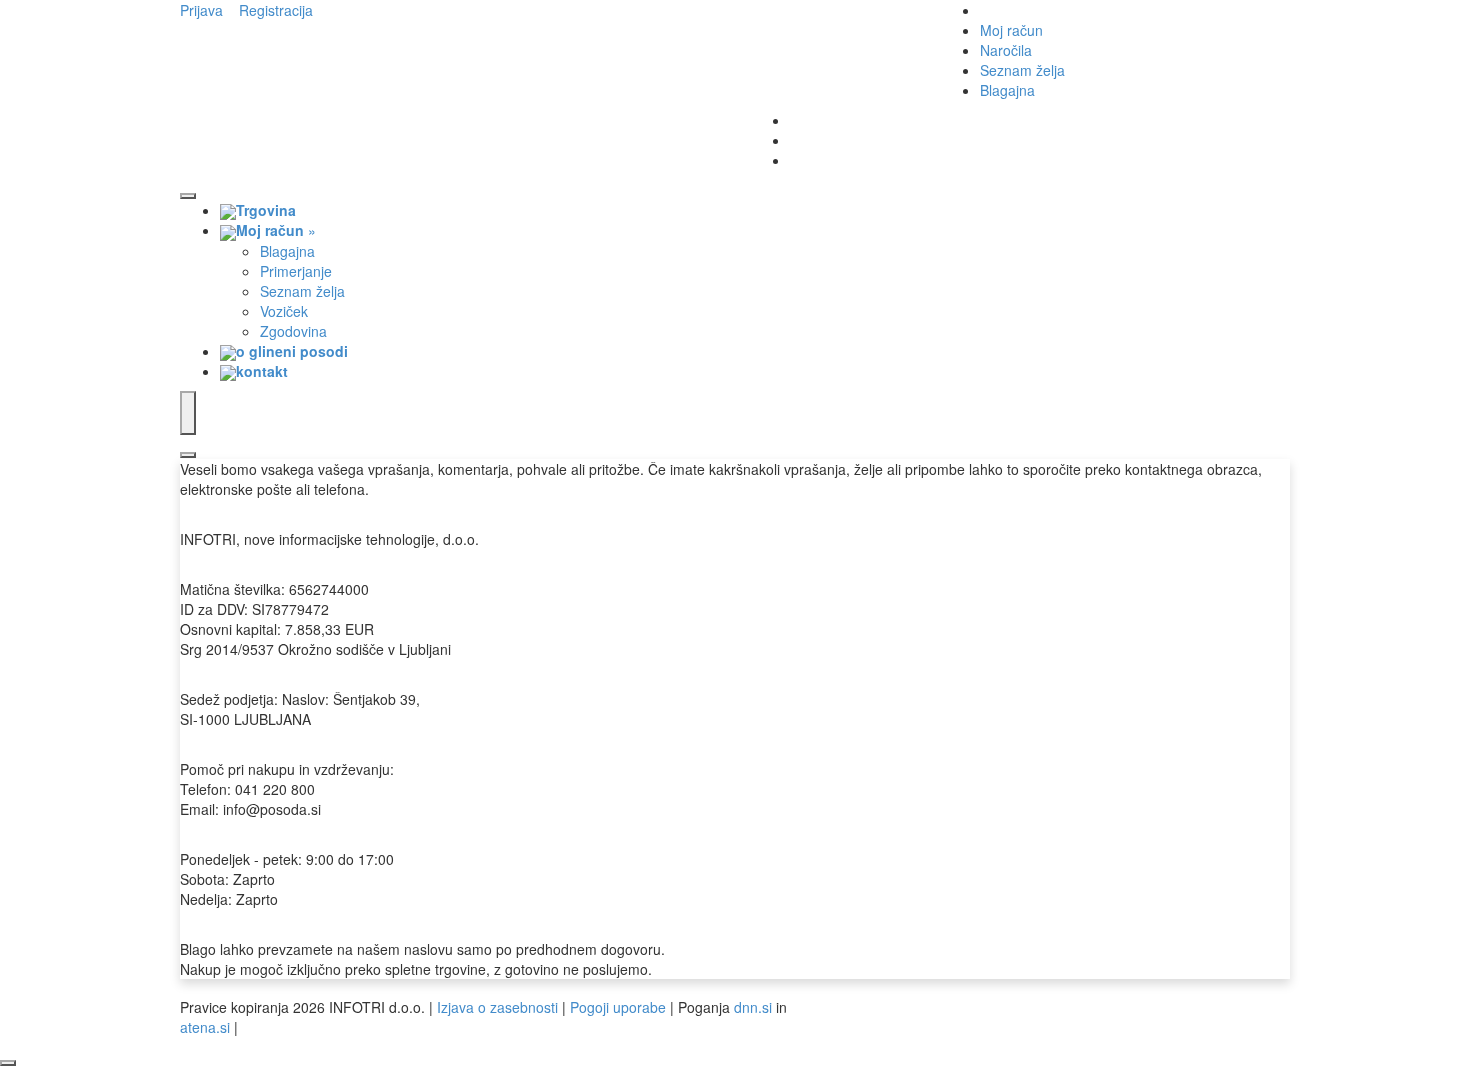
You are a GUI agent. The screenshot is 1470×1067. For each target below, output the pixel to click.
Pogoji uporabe (618, 1007)
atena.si (205, 1027)
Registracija (276, 10)
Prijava (201, 10)
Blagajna (1007, 90)
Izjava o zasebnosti (497, 1007)
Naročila (1006, 50)
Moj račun (1011, 30)
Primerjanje (296, 271)
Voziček (284, 311)
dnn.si (753, 1007)
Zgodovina (293, 331)
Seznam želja (1022, 70)
